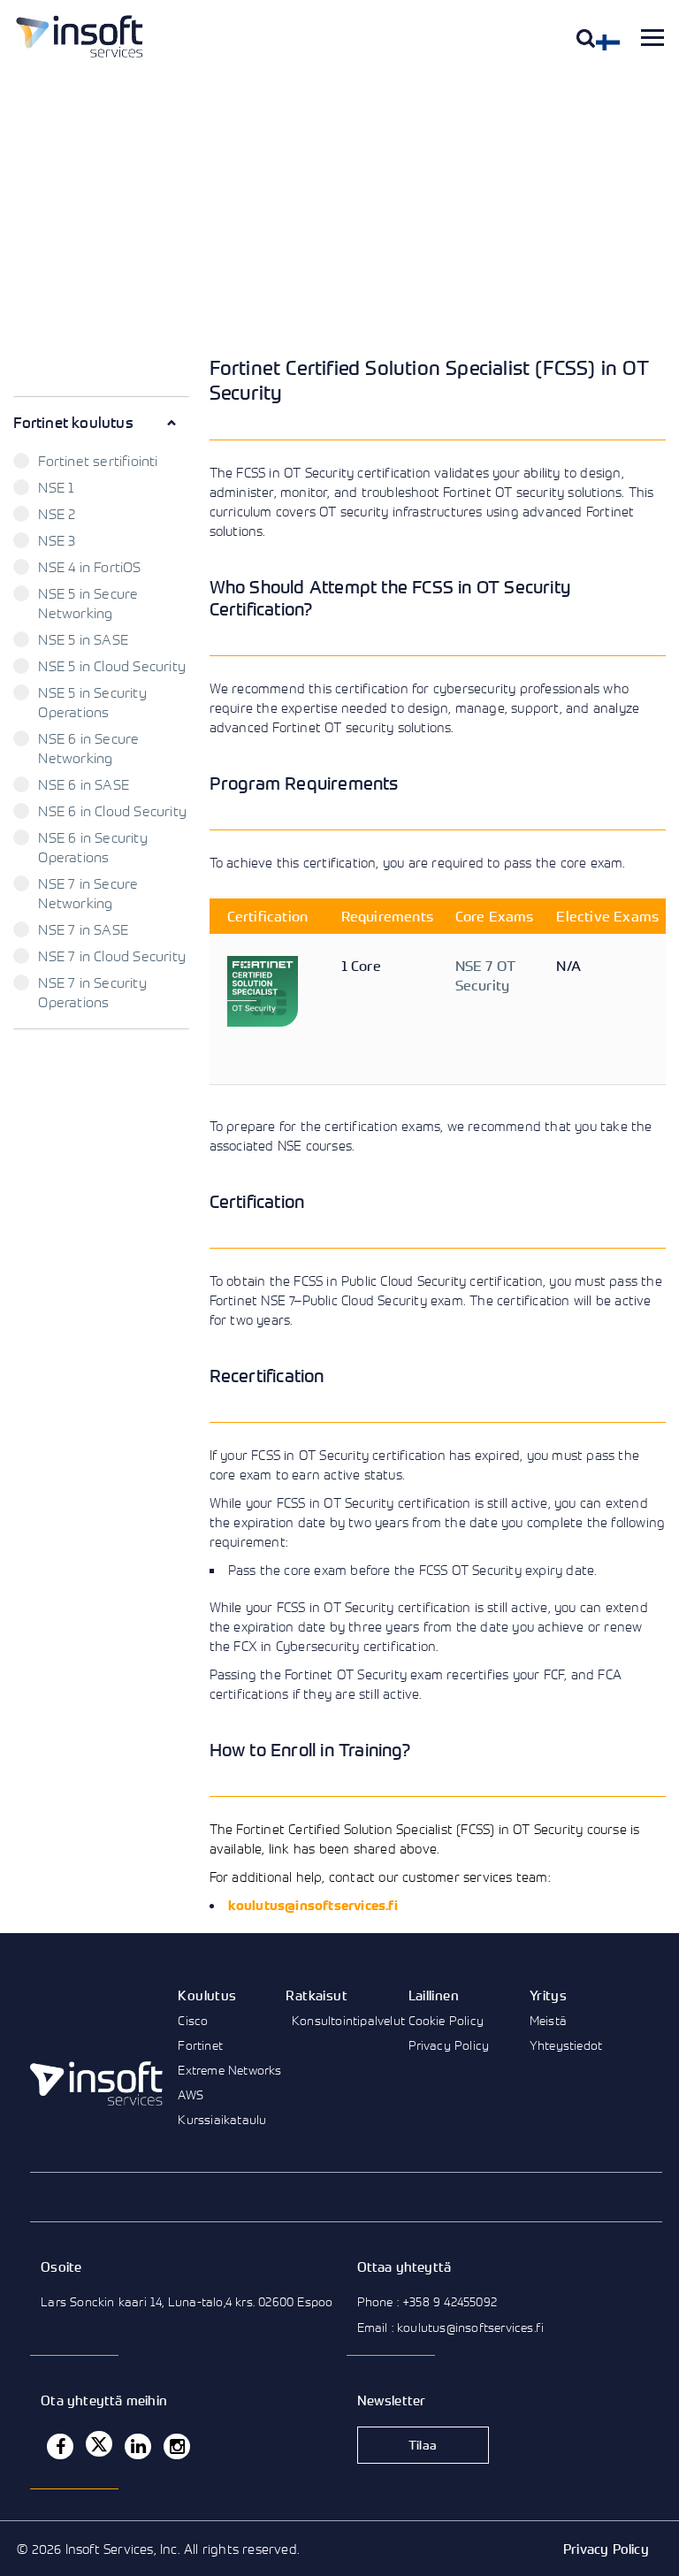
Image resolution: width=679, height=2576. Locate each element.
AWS (191, 2094)
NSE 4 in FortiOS (89, 567)
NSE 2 (57, 514)
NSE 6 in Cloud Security (112, 811)
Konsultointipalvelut (348, 2020)
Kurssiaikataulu (222, 2119)
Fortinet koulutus (73, 422)
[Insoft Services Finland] (80, 36)
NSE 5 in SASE (83, 639)
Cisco (193, 2020)
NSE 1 (56, 487)
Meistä (548, 2020)
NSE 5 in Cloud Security (112, 666)
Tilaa (423, 2445)
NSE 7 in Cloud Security (112, 956)
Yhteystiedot (566, 2045)
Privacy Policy (449, 2045)
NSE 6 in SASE (84, 784)
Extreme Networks (229, 2070)
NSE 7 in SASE (83, 929)
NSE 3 (57, 540)
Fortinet (200, 2045)
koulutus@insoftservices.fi (313, 1905)
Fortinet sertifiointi (98, 461)
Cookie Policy (446, 2020)
